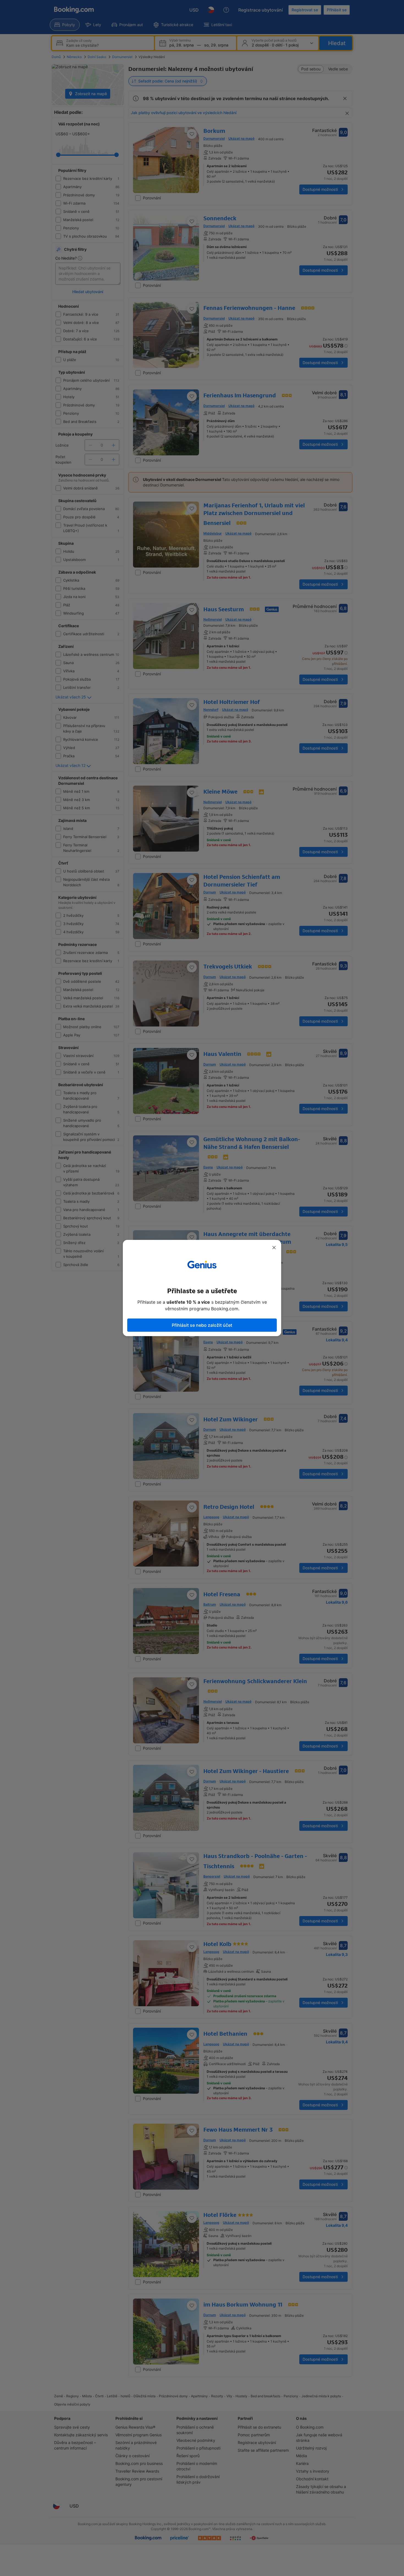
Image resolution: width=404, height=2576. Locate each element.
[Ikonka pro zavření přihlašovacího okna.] (274, 1248)
